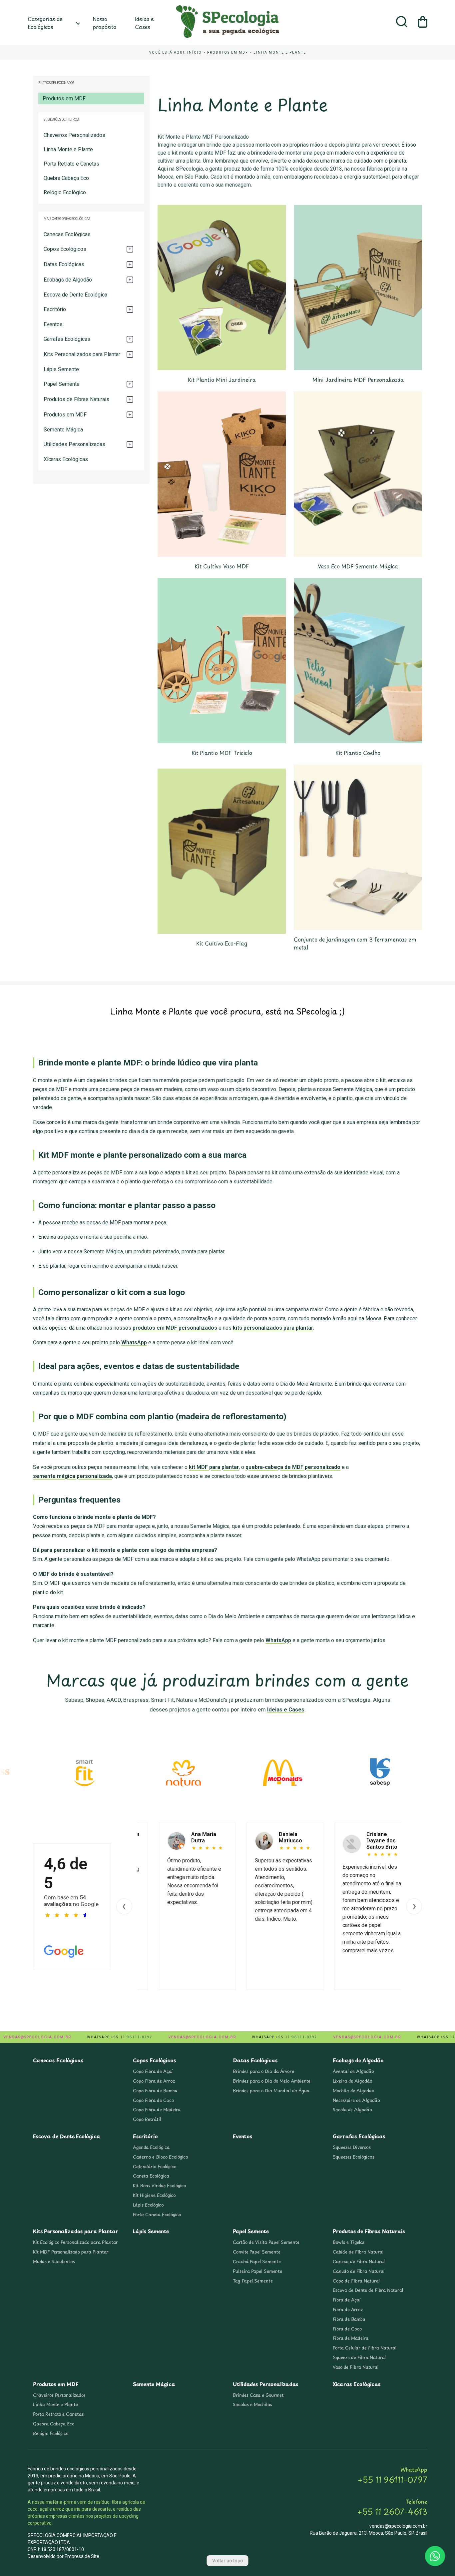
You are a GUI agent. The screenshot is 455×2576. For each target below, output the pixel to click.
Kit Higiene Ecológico (154, 2195)
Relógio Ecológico (65, 192)
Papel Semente (251, 2231)
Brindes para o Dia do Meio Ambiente (272, 2081)
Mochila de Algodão (354, 2091)
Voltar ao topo (228, 2561)
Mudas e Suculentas (54, 2261)
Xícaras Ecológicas (66, 459)
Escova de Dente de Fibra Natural (368, 2290)
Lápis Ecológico (148, 2205)
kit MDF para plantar (214, 1467)
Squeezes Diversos (352, 2147)
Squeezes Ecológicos (354, 2157)
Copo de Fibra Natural (356, 2281)
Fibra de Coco (347, 2329)
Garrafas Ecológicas (359, 2136)
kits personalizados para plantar (273, 1328)
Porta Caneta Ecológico (157, 2215)
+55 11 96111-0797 (392, 2479)
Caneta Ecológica (151, 2176)
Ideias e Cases (144, 23)
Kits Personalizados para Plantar (76, 2231)
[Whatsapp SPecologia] (435, 2556)
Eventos (53, 324)
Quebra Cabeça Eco (66, 178)
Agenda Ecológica (151, 2147)
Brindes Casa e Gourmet (258, 2395)
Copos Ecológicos (154, 2060)
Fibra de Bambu (349, 2319)
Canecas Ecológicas (67, 234)
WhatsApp (134, 1342)
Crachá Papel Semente (257, 2261)
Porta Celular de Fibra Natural (365, 2348)
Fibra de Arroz (348, 2309)
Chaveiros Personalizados (74, 135)
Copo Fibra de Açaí (153, 2071)
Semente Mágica (63, 430)
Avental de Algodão (353, 2071)
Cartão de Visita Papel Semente (266, 2242)
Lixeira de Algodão (353, 2081)
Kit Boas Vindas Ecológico (160, 2186)
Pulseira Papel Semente (257, 2271)
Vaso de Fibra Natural (356, 2367)
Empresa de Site (82, 2556)
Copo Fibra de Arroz (154, 2081)
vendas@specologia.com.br (398, 2526)
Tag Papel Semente (253, 2281)
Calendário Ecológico (155, 2167)
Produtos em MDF (228, 52)
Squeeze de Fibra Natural (359, 2357)
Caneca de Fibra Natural (359, 2261)
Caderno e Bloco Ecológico (161, 2157)
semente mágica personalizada (72, 1476)
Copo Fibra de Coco (153, 2100)
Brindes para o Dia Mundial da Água (271, 2091)
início (195, 52)
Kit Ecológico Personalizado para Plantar (75, 2242)
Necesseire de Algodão (356, 2100)
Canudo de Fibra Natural (359, 2271)
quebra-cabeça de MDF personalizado (293, 1467)
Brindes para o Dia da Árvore (263, 2071)
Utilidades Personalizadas (266, 2384)
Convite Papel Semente (257, 2252)
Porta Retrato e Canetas (71, 164)
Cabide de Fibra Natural (358, 2252)
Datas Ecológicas (255, 2060)
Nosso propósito (104, 23)
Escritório (145, 2136)
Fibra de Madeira (351, 2338)
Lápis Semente (61, 369)
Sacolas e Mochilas (252, 2404)
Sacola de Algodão (352, 2110)
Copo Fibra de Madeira (157, 2110)
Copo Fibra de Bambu (155, 2091)
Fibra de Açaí (347, 2300)
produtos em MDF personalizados (175, 1328)
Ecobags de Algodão (358, 2060)
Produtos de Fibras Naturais (369, 2231)
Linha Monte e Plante (280, 52)
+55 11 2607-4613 (392, 2511)
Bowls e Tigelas (349, 2242)
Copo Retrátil (147, 2119)
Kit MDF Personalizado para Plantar (71, 2252)
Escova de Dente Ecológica (75, 295)
